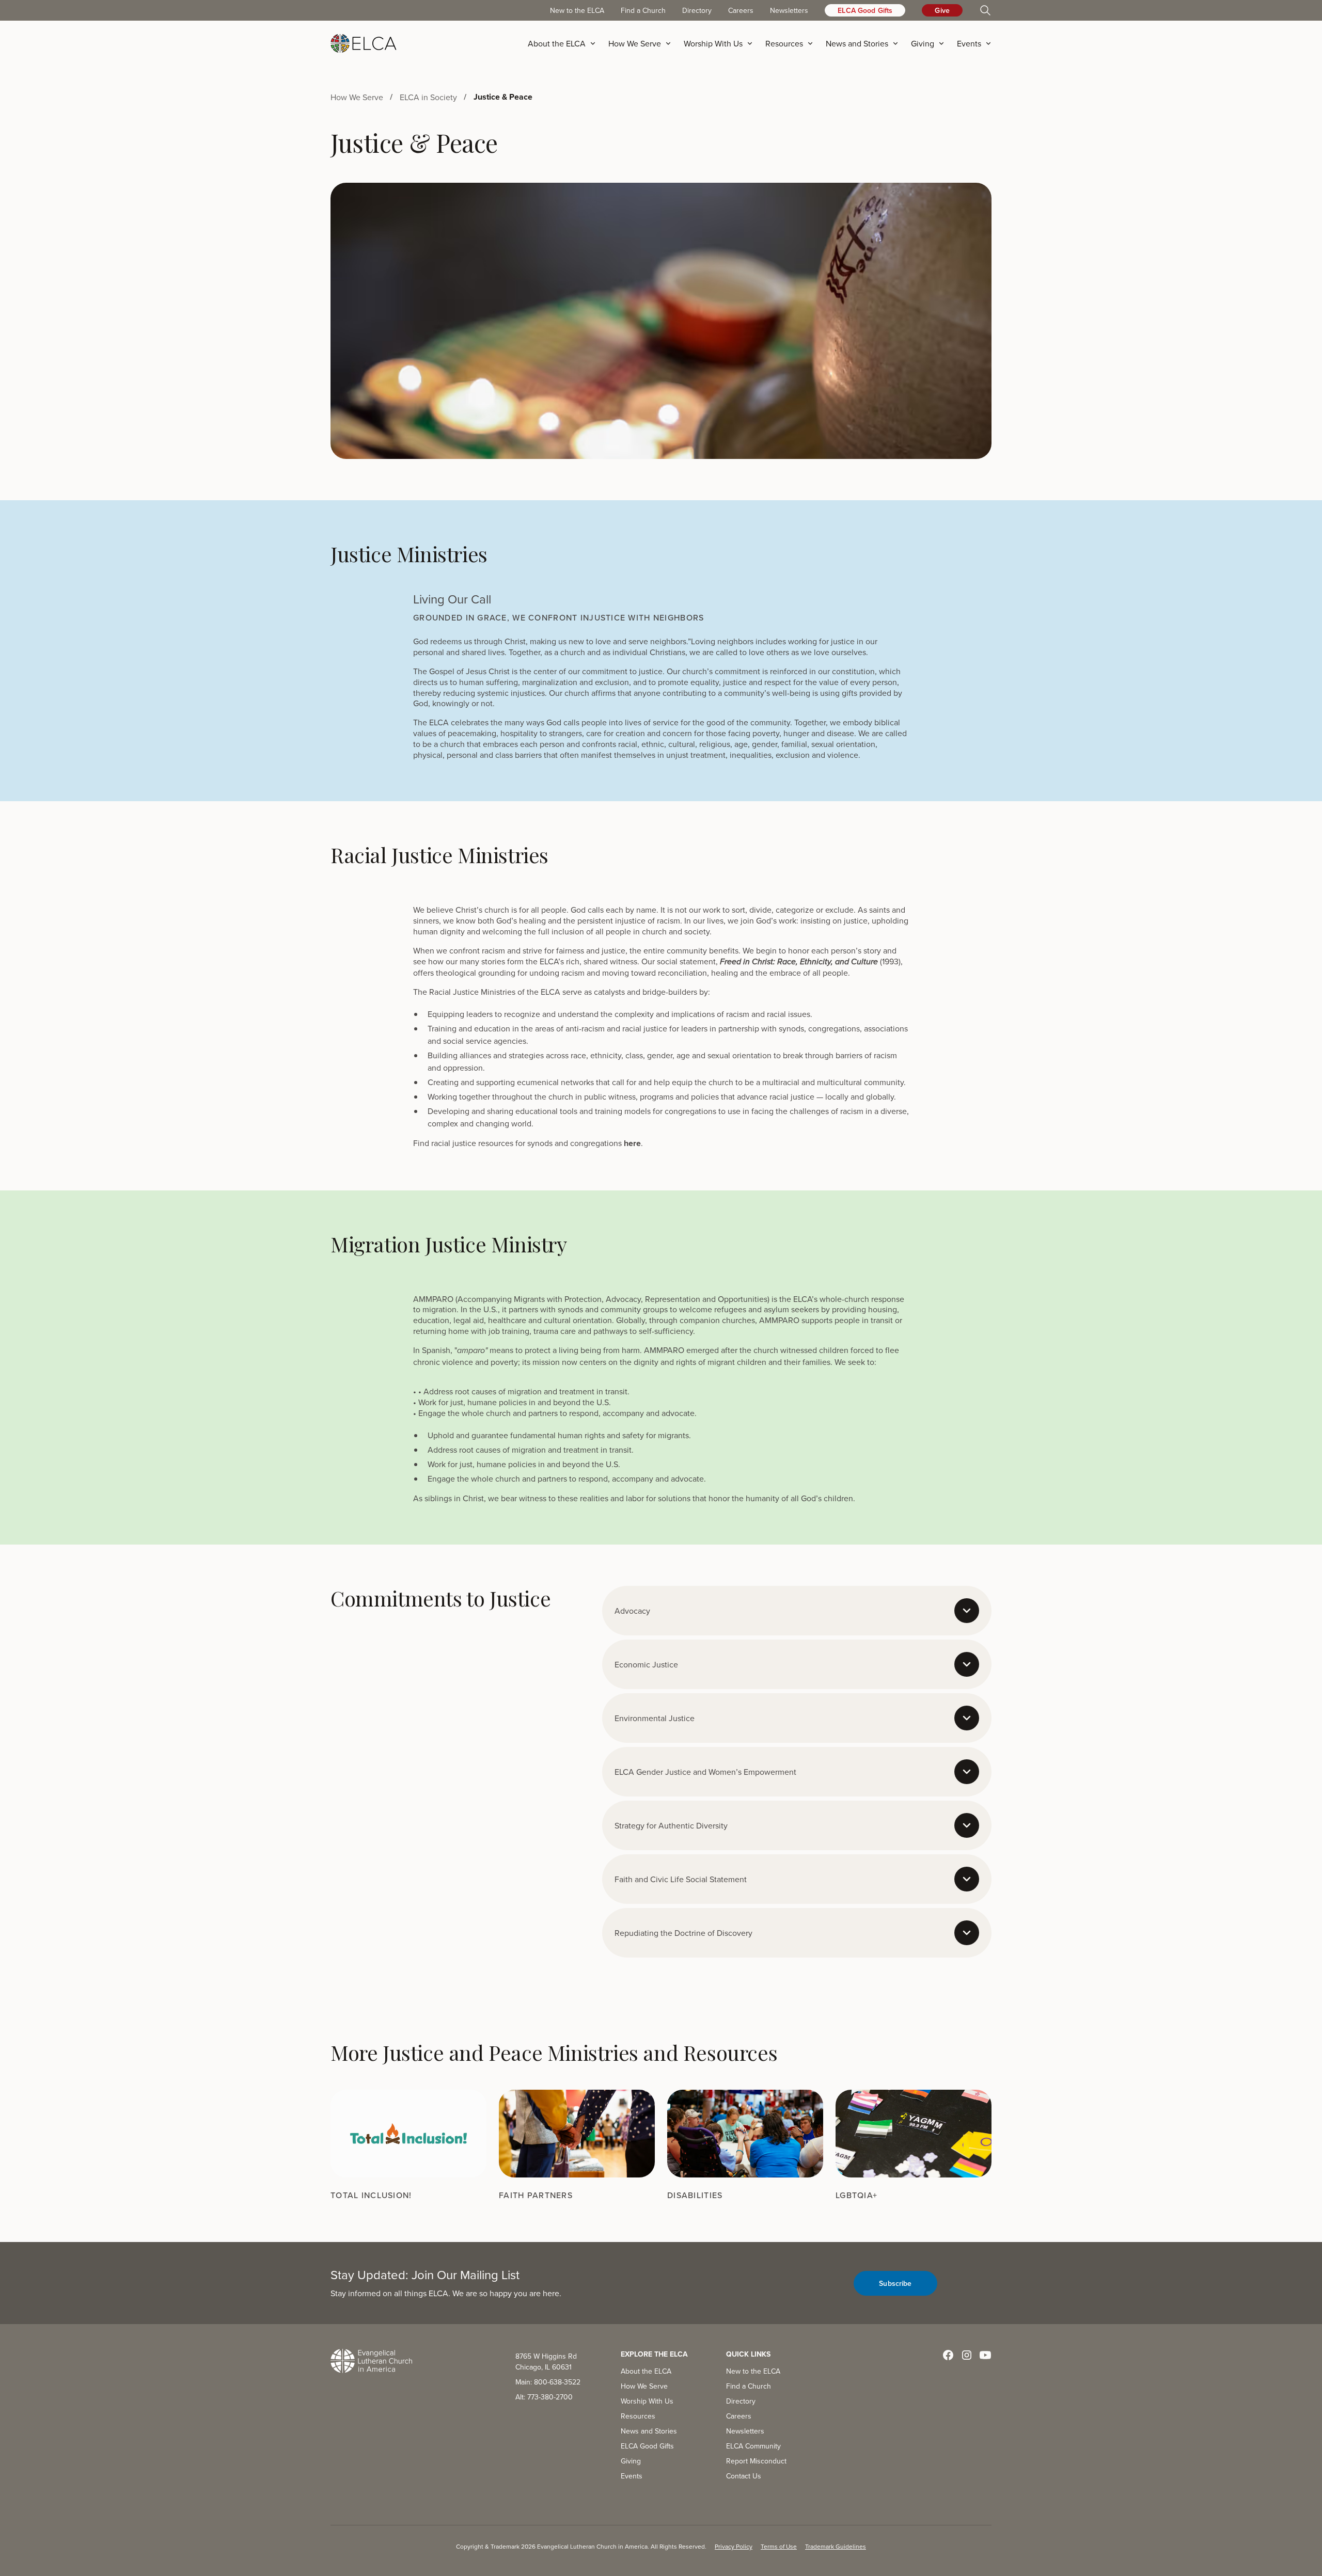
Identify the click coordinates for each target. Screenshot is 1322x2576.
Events (632, 2476)
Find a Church (643, 10)
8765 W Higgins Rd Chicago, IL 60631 (546, 2362)
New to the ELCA (577, 10)
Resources (638, 2416)
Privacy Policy (734, 2546)
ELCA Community (753, 2446)
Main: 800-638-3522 (548, 2382)
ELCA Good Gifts (865, 10)
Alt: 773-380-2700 (544, 2397)
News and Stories (649, 2431)
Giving (631, 2461)
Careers (741, 10)
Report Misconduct (756, 2461)
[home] (364, 43)
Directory (697, 10)
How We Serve (644, 2386)
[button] (565, 43)
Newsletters (789, 10)
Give (942, 10)
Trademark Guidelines (836, 2546)
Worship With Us (647, 2401)
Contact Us (744, 2476)
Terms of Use (779, 2546)
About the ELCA (646, 2371)
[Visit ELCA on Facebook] (948, 2355)
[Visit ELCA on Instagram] (967, 2355)
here (631, 1143)
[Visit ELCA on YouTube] (985, 2355)
